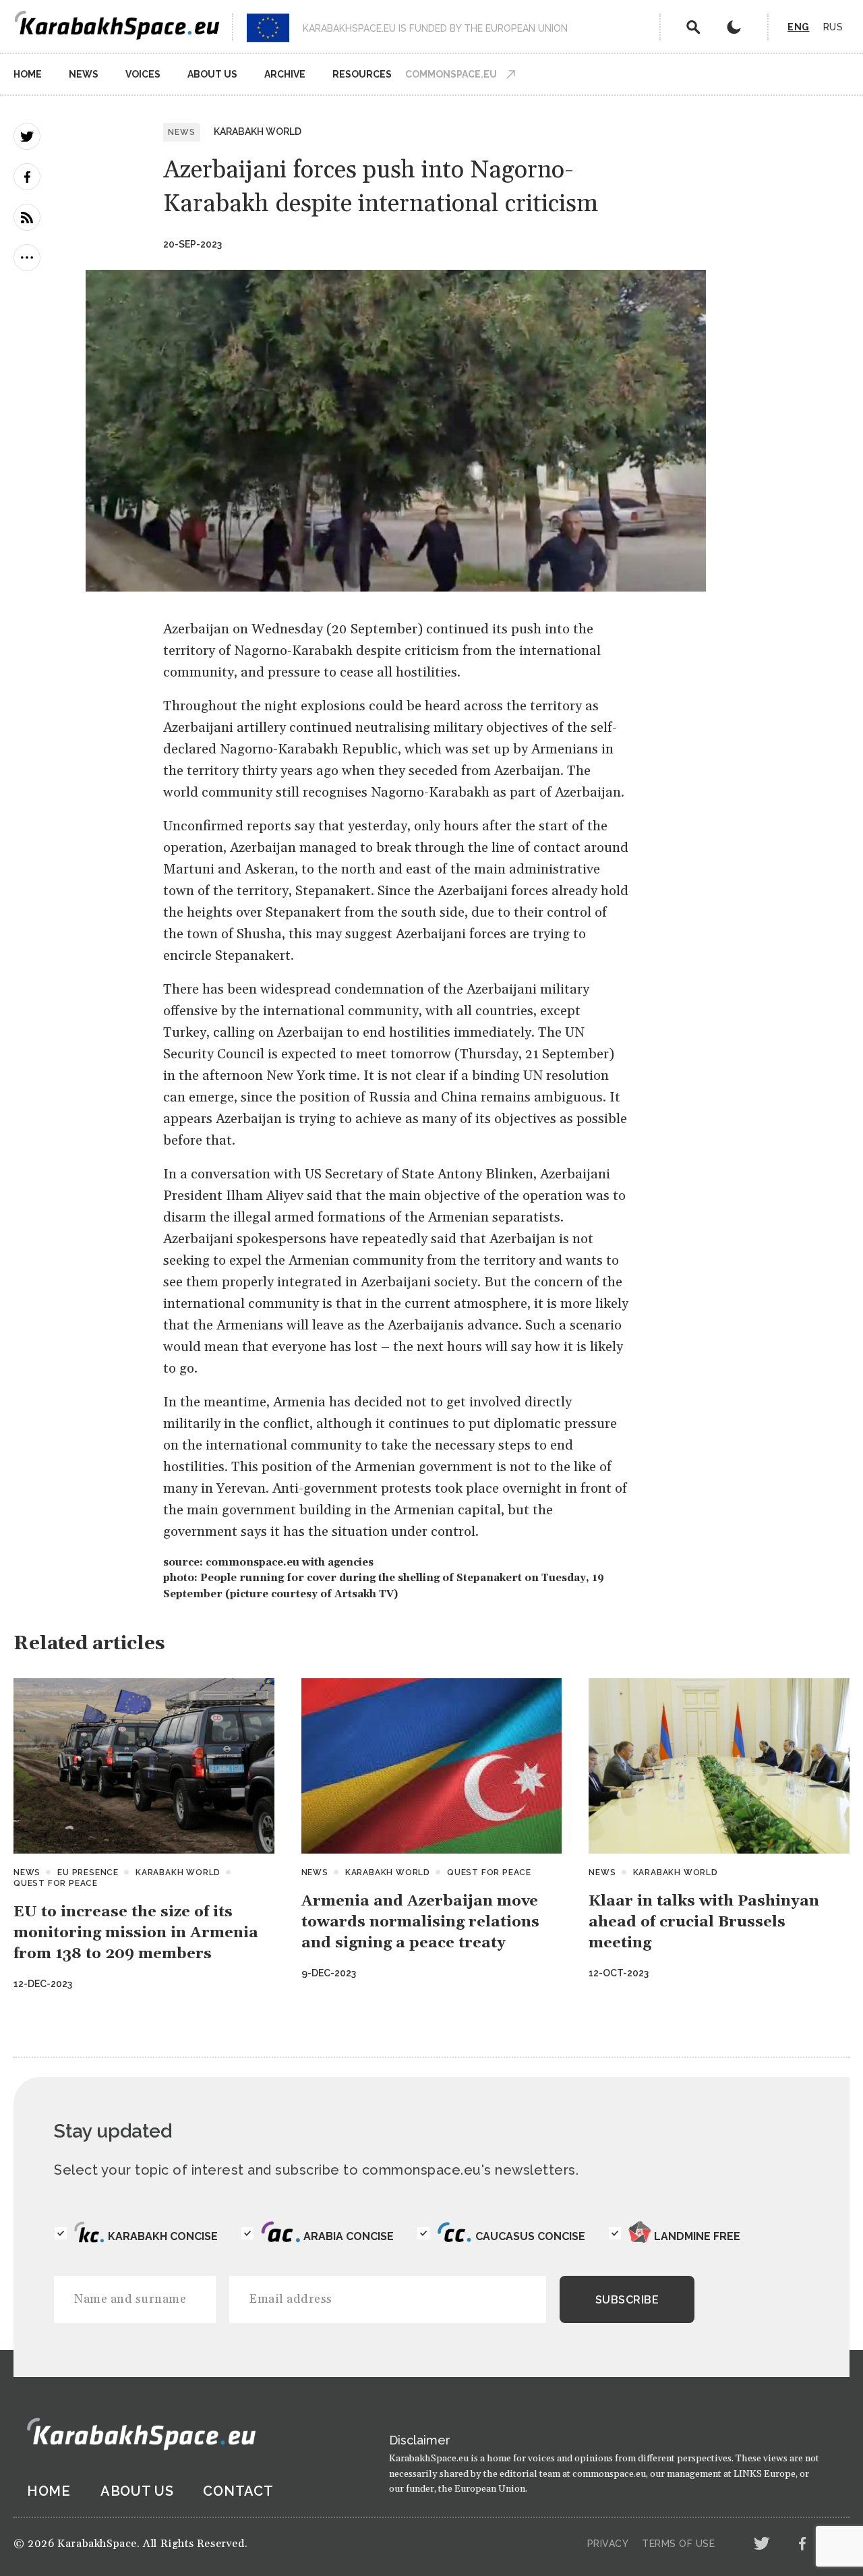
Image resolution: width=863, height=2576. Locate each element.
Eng (799, 27)
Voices (143, 74)
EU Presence (88, 1872)
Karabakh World (258, 132)
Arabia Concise (349, 2236)
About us (212, 74)
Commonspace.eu (451, 74)
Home (28, 74)
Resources (362, 74)
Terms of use (678, 2544)
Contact (238, 2491)
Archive (285, 74)
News (84, 74)
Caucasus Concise (530, 2236)
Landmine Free (697, 2236)
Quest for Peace (56, 1883)
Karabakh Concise (163, 2236)
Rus (833, 27)
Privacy (608, 2544)
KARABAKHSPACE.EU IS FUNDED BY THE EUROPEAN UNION (435, 28)
